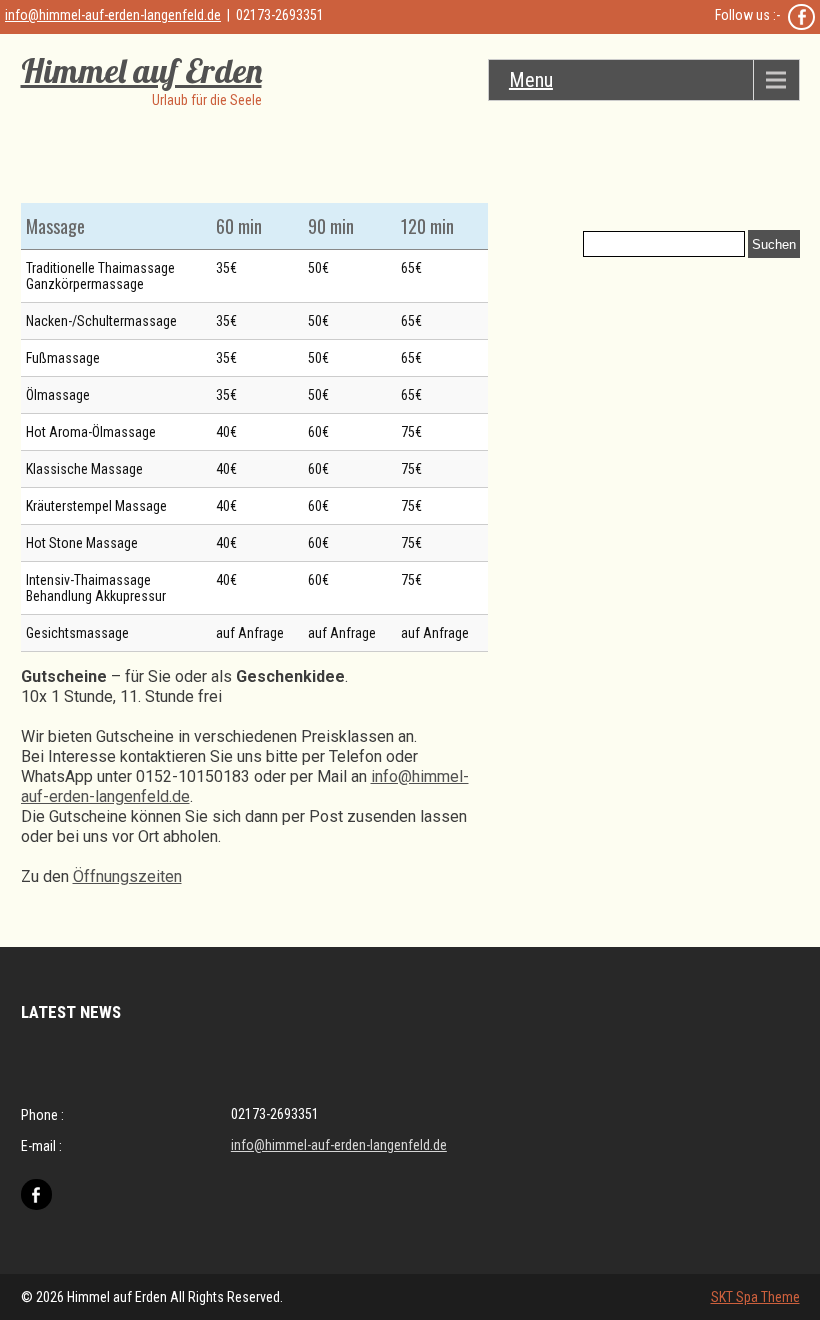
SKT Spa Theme (755, 1297)
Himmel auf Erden (141, 70)
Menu (531, 80)
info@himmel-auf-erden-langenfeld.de (113, 15)
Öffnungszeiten (127, 876)
